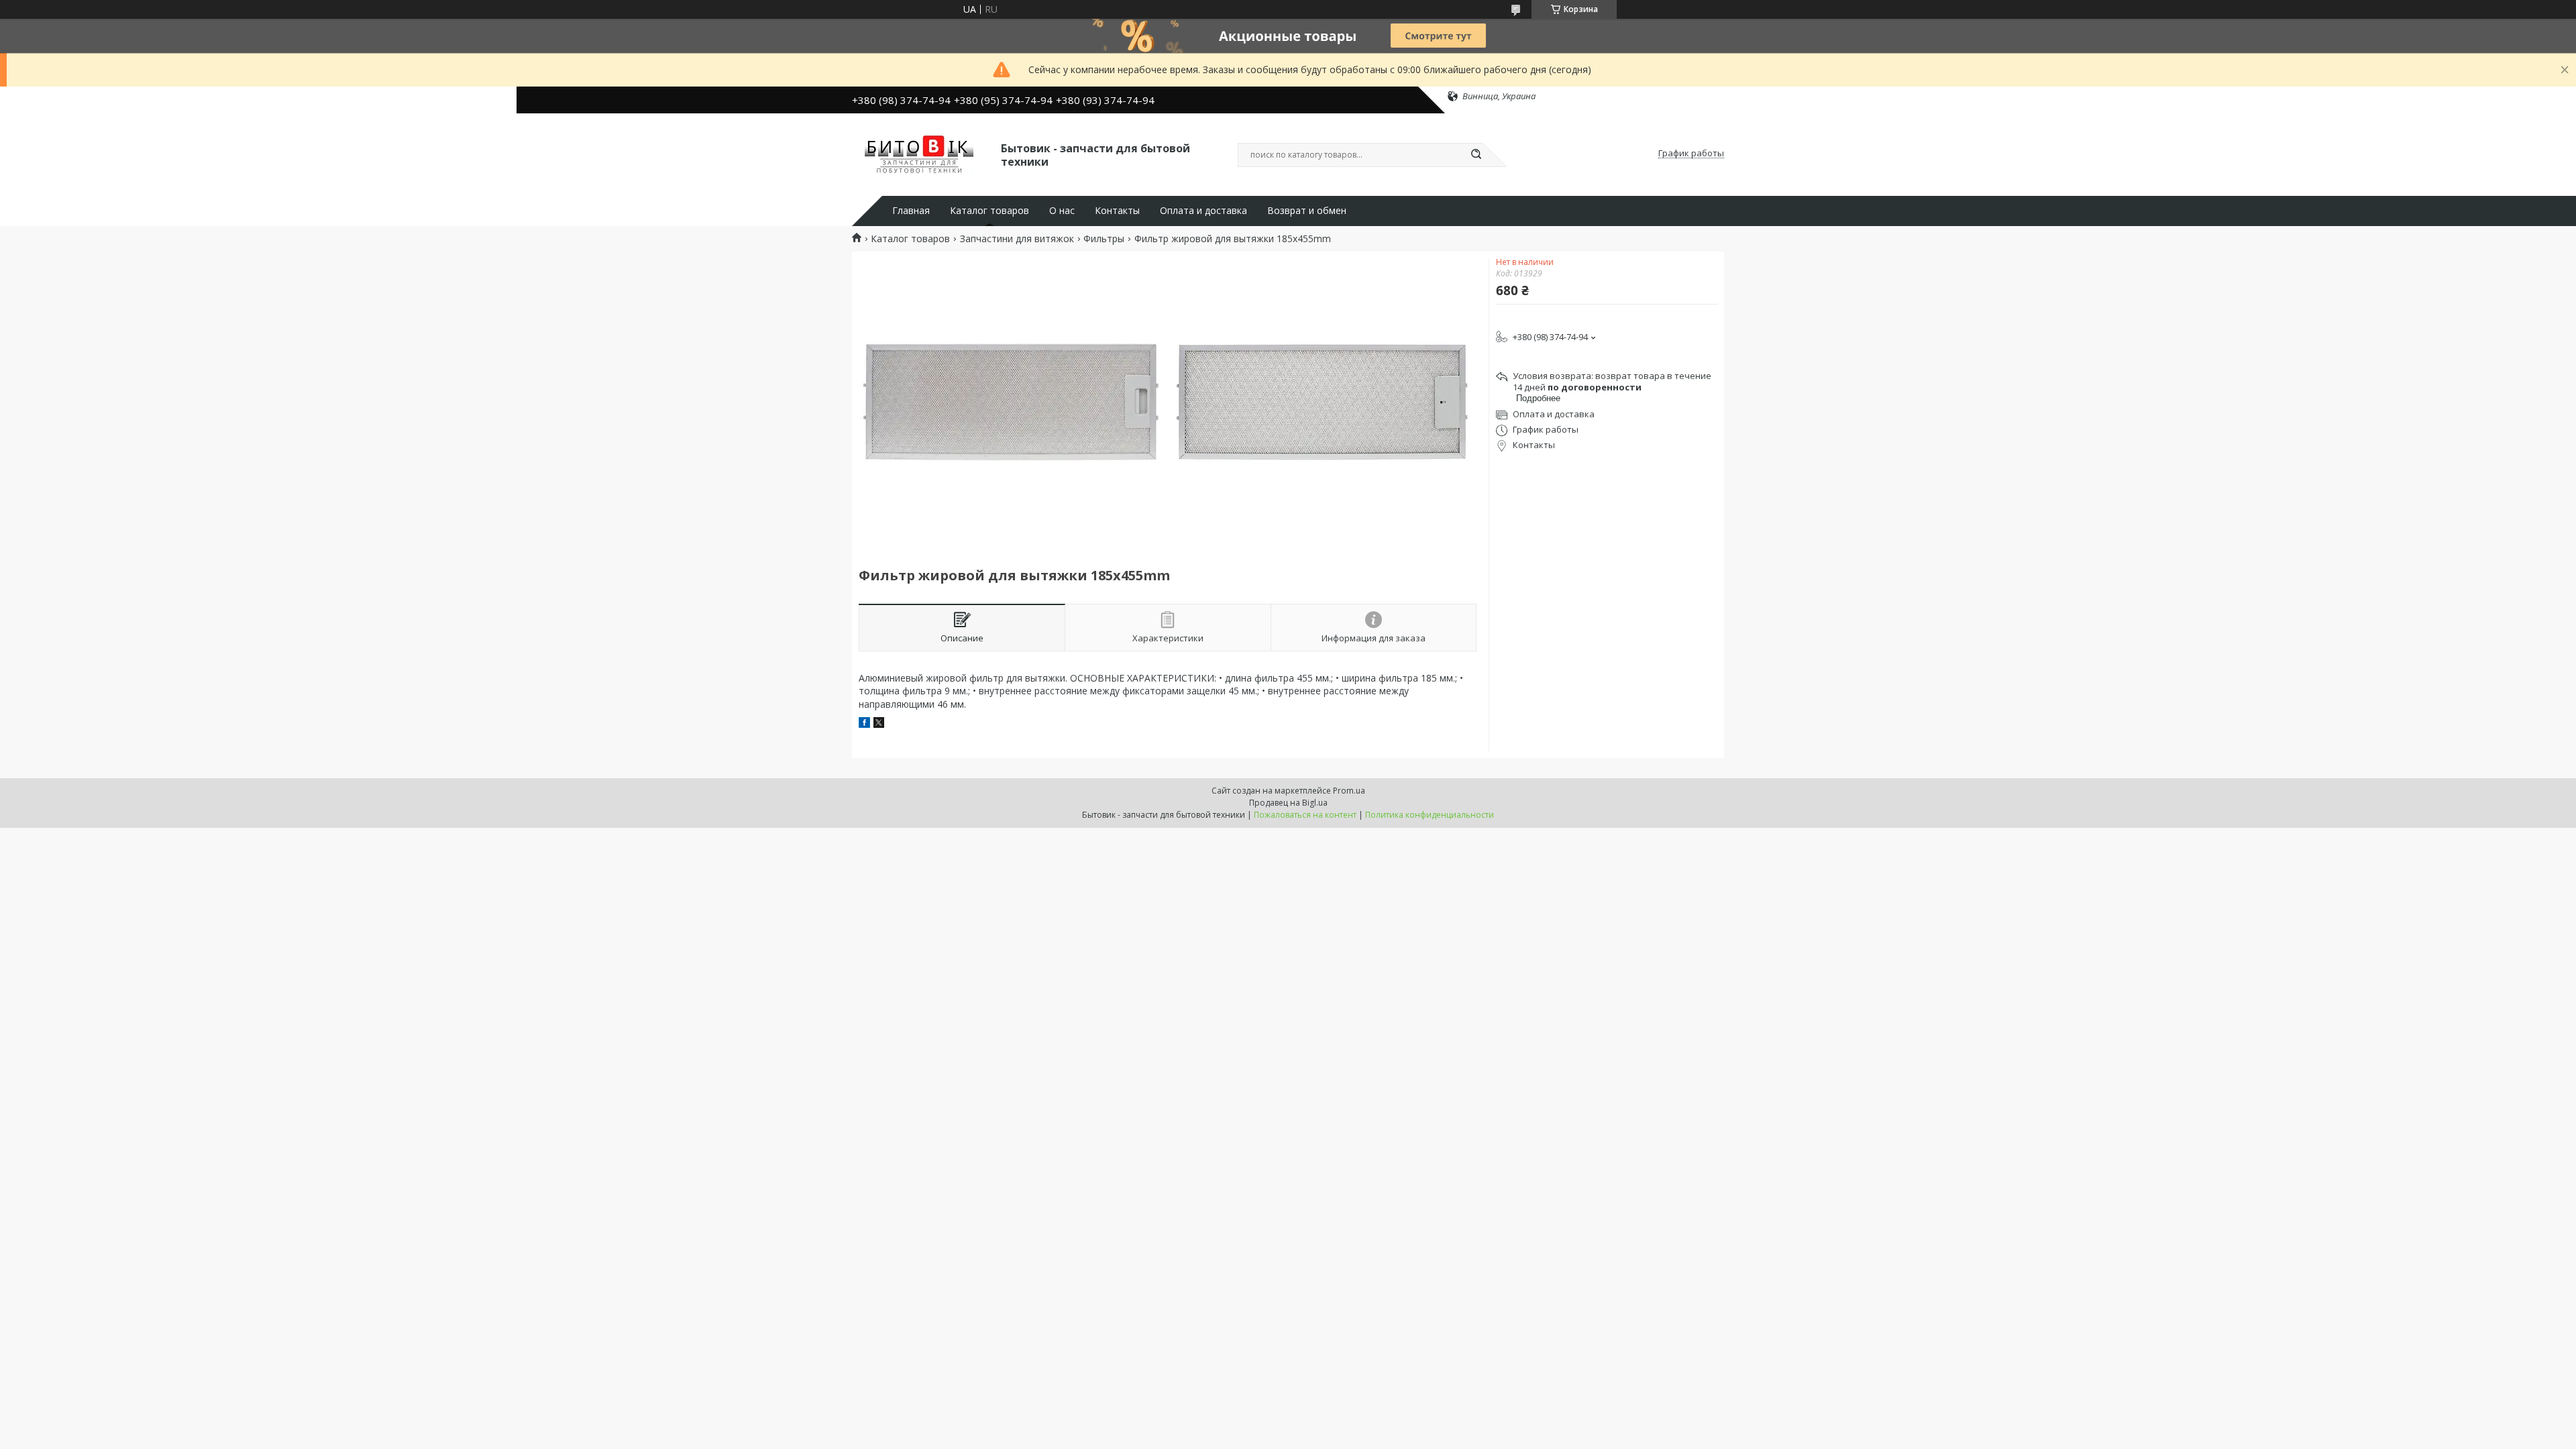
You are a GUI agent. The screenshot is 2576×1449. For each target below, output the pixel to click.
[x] (879, 724)
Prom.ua (1349, 791)
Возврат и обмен (1307, 211)
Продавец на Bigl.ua (1288, 803)
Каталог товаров (989, 211)
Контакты (1117, 211)
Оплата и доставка (1203, 211)
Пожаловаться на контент (1305, 815)
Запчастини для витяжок (1017, 239)
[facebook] (864, 724)
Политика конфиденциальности (1430, 815)
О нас (1062, 211)
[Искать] (1476, 155)
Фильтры (1104, 239)
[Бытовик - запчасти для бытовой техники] (920, 154)
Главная (911, 211)
